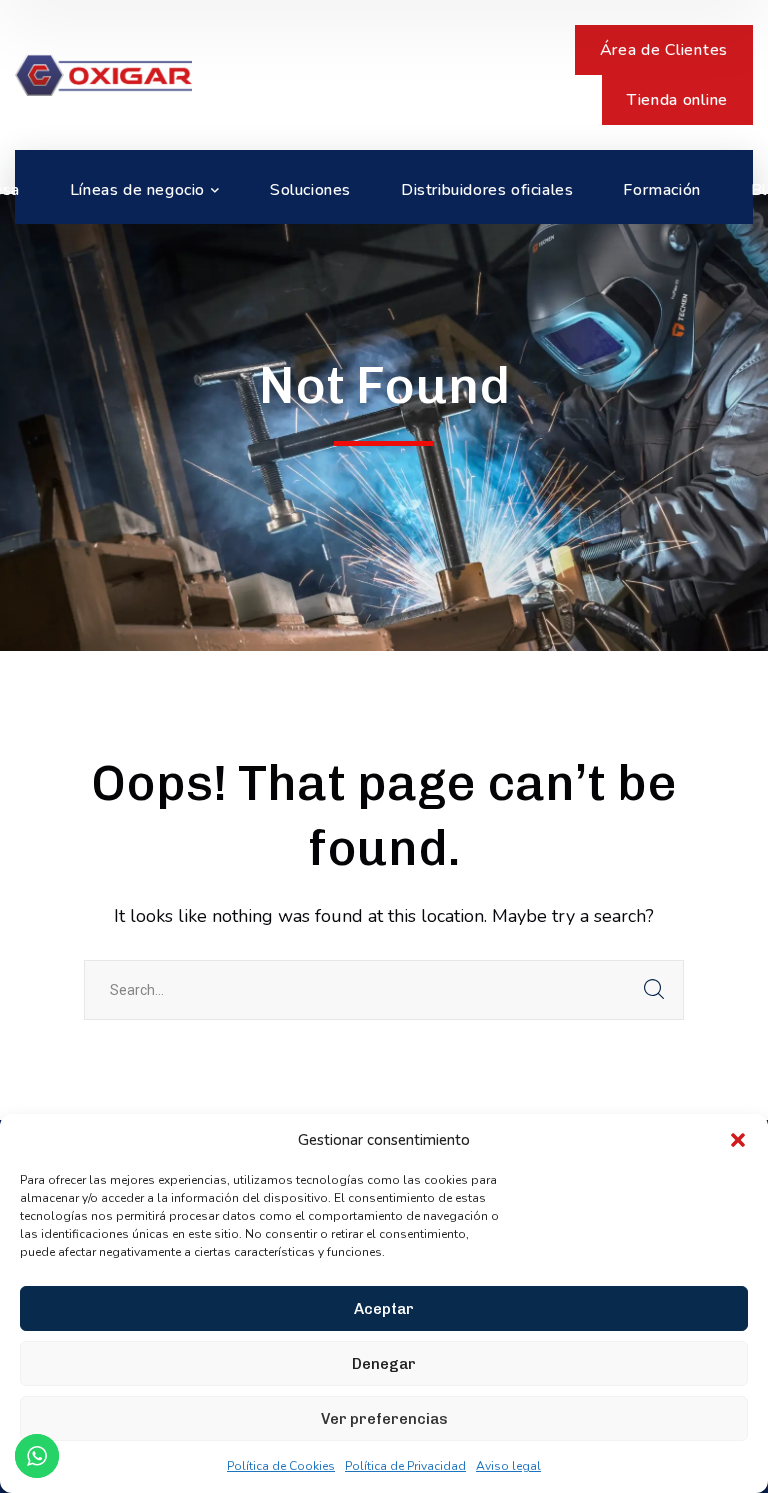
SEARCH (654, 990)
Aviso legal (508, 1466)
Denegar (384, 1364)
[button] (738, 1140)
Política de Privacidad (405, 1466)
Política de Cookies (281, 1466)
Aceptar (384, 1309)
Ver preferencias (384, 1419)
